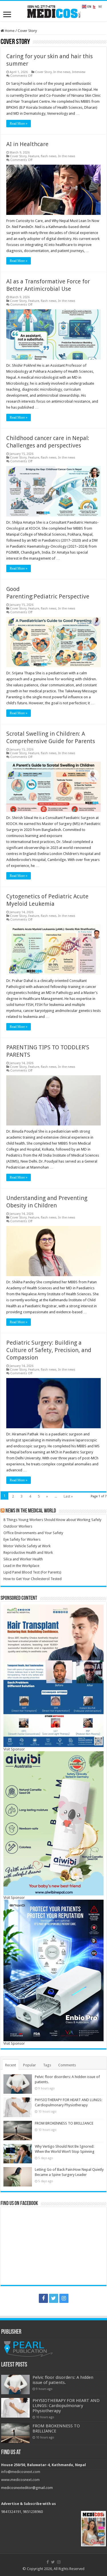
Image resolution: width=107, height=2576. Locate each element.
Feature (34, 156)
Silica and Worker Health (23, 1559)
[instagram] (64, 2298)
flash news (49, 156)
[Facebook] (43, 2298)
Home (9, 31)
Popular (30, 2065)
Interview (79, 72)
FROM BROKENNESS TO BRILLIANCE (64, 2123)
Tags (47, 2065)
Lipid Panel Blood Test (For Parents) (32, 1572)
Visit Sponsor (14, 1749)
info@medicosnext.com (21, 2472)
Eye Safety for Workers (22, 1539)
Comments (67, 2065)
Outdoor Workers (18, 1526)
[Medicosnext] (54, 11)
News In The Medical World (31, 1511)
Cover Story (43, 72)
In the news (62, 72)
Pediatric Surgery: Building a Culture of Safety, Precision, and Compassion (49, 1350)
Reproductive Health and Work (28, 1553)
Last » (68, 1496)
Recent (11, 2065)
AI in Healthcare (27, 144)
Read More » (19, 124)
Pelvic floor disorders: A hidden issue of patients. (63, 2380)
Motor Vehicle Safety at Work (27, 1546)
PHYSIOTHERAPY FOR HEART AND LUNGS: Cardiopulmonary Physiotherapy (66, 2406)
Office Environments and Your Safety (33, 1533)
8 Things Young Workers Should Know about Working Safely (52, 1520)
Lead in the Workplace (21, 1566)
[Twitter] (54, 2298)
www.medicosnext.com (20, 2480)
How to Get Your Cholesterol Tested (33, 1579)
